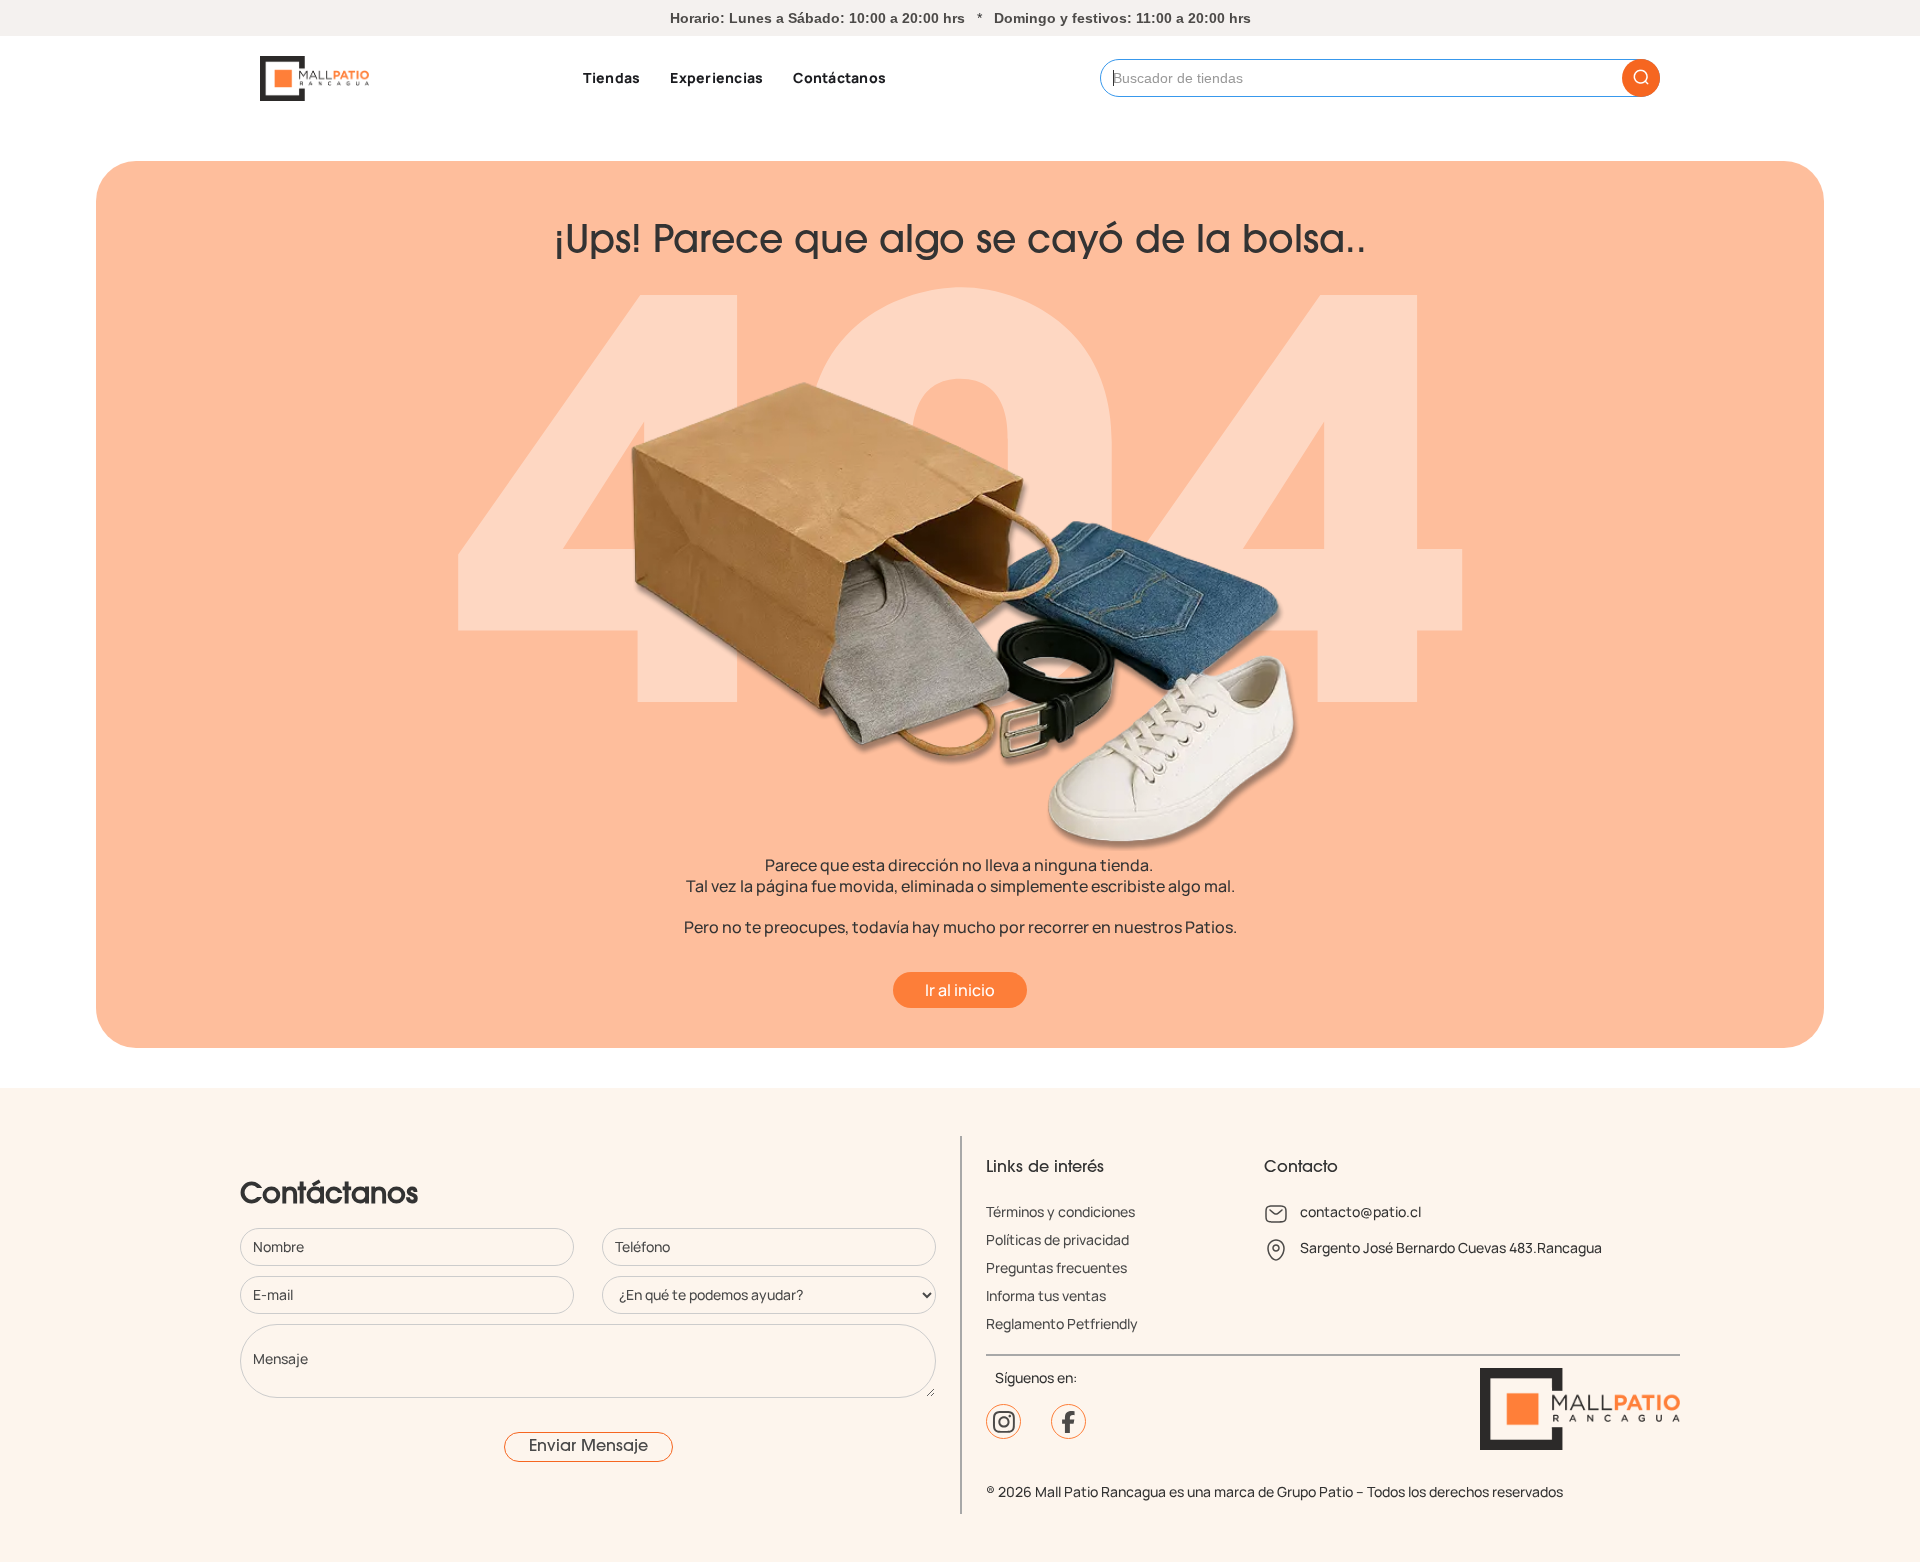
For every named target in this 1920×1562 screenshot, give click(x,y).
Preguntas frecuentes (1056, 1267)
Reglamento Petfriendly (1062, 1323)
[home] (314, 78)
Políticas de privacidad (1057, 1239)
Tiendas (612, 77)
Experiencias (716, 77)
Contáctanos (839, 77)
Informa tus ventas (1046, 1295)
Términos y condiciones (1060, 1211)
